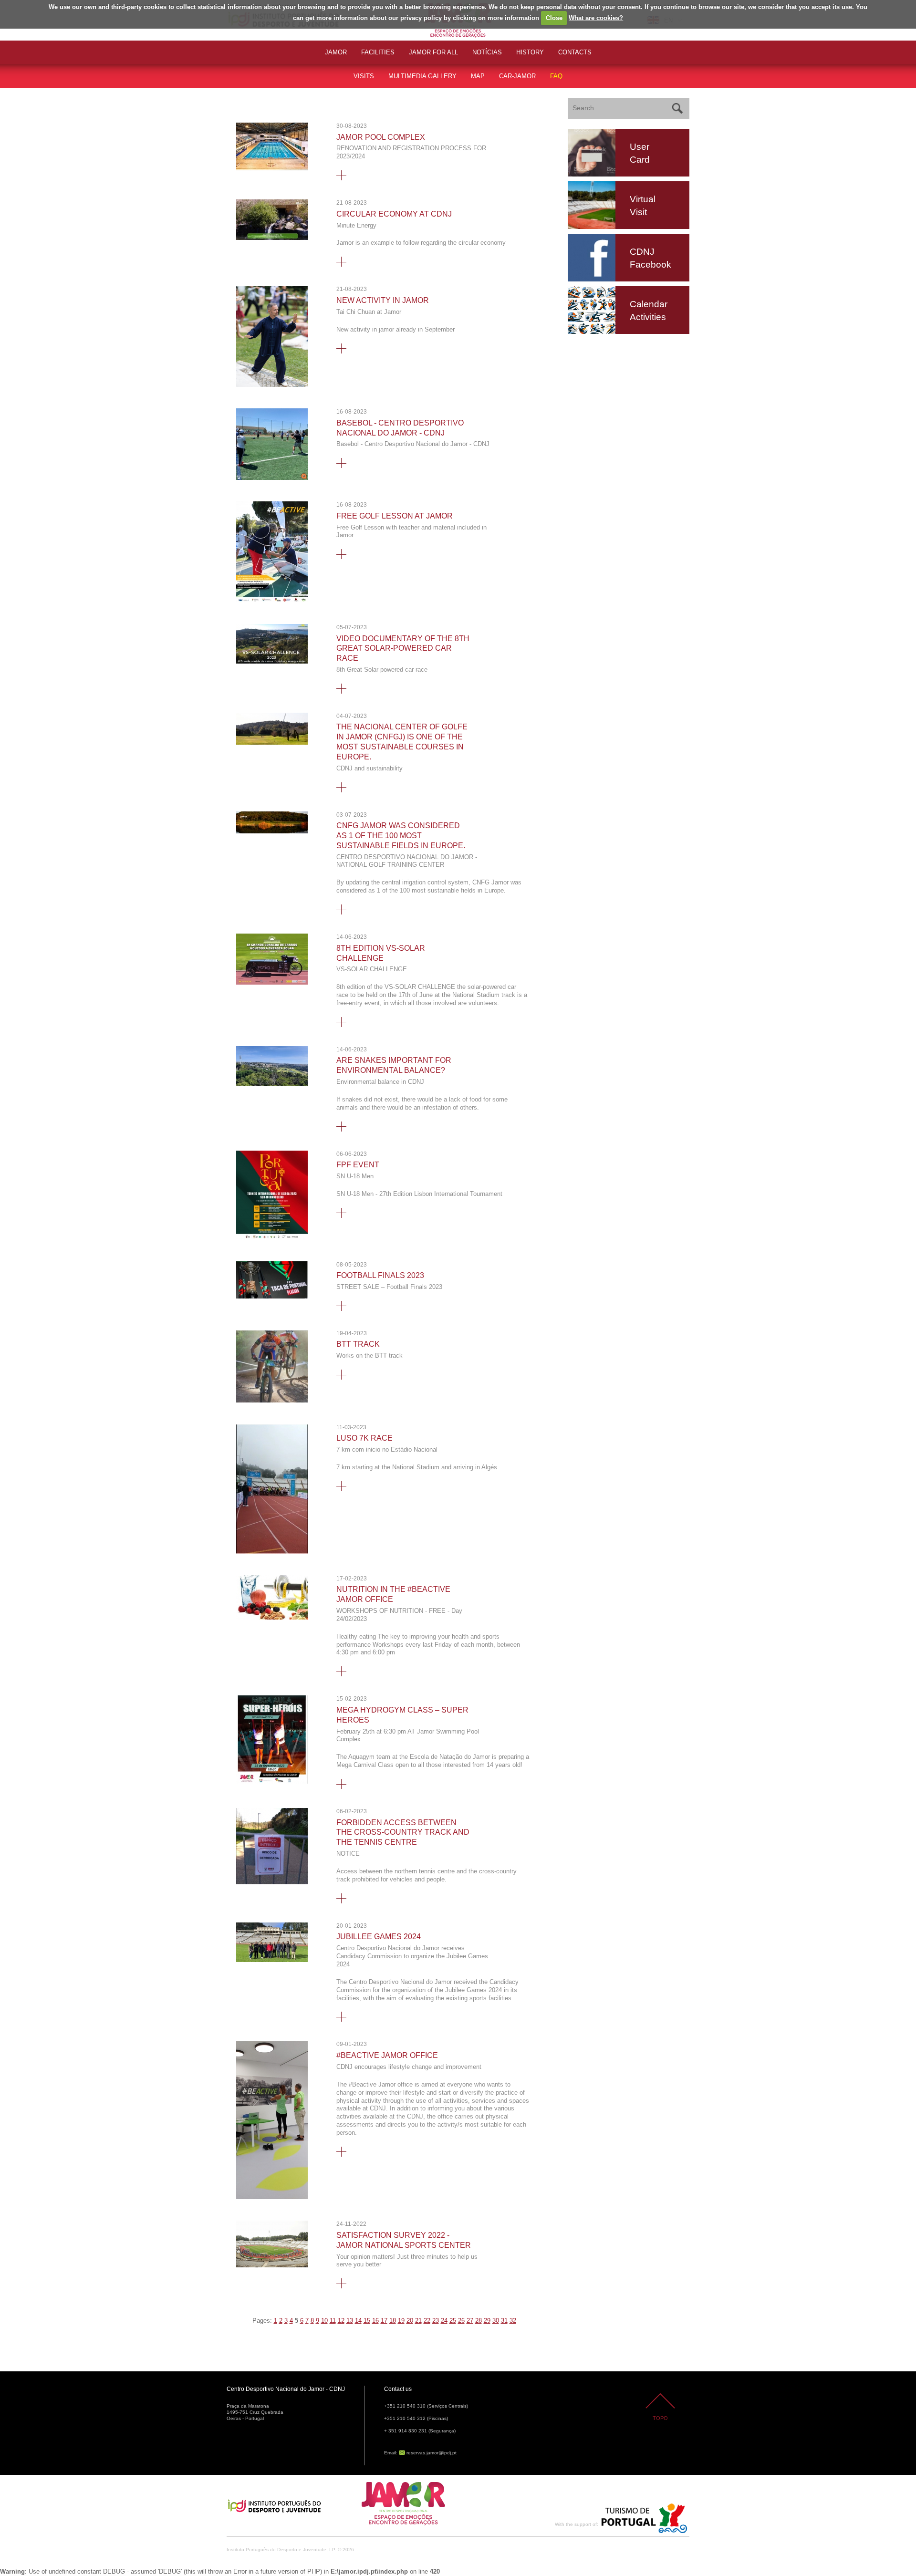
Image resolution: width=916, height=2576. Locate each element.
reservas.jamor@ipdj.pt (432, 2453)
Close (554, 18)
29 (487, 2321)
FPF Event (358, 1165)
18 (393, 2321)
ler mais (341, 175)
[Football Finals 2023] (272, 1296)
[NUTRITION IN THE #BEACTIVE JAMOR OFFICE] (272, 1617)
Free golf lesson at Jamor (395, 516)
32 (513, 2321)
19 (401, 2321)
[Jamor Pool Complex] (272, 168)
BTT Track (358, 1344)
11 (333, 2321)
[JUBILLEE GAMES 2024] (272, 1960)
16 (375, 2321)
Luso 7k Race (364, 1438)
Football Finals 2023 (380, 1275)
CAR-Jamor (517, 76)
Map (478, 76)
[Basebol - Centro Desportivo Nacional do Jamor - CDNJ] (272, 478)
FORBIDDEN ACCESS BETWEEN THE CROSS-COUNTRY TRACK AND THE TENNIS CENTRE (403, 1833)
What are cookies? (596, 18)
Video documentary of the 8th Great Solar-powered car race (403, 649)
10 (324, 2321)
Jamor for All (433, 52)
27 (470, 2321)
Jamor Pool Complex (381, 137)
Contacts (575, 52)
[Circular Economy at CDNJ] (272, 238)
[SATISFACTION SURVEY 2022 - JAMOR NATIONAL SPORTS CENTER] (272, 2265)
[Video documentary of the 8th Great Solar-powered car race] (272, 661)
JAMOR (336, 52)
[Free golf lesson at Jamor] (272, 600)
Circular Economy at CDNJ (394, 214)
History (530, 52)
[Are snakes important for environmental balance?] (272, 1084)
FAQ (556, 76)
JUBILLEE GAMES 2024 (379, 1937)
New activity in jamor (383, 300)
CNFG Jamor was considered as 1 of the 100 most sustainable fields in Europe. (401, 836)
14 (358, 2321)
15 (367, 2321)
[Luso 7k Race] (272, 1552)
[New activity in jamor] (272, 385)
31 (504, 2321)
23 (436, 2321)
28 (479, 2321)
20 (410, 2321)
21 (418, 2321)
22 (427, 2321)
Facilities (378, 52)
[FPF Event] (272, 1238)
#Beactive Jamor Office (387, 2055)
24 (444, 2321)
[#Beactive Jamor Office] (272, 2197)
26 (461, 2321)
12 (341, 2321)
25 (453, 2321)
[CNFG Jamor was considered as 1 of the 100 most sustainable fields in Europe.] (272, 831)
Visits (364, 76)
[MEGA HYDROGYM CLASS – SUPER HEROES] (272, 1781)
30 (496, 2321)
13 (350, 2321)
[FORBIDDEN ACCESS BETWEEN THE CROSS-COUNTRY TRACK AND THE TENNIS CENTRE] (272, 1882)
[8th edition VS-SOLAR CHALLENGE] (272, 982)
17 (384, 2321)
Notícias (487, 52)
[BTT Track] (272, 1400)
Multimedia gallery (422, 76)
